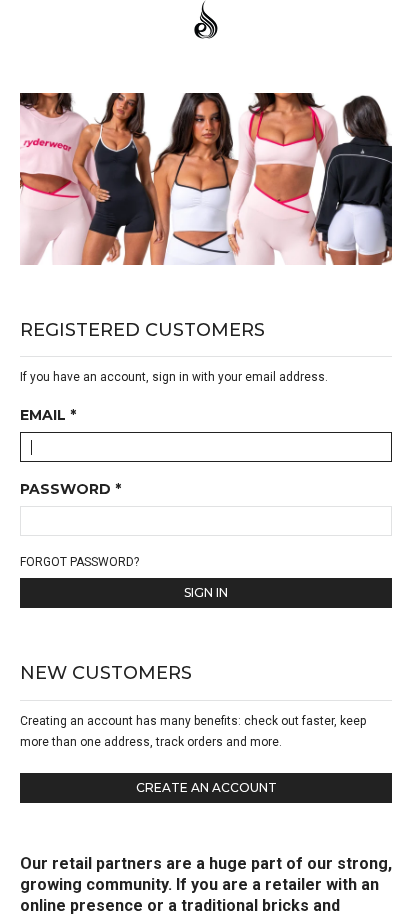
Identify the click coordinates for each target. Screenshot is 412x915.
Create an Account (206, 787)
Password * (70, 490)
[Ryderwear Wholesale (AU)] (206, 21)
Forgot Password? (79, 562)
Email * (48, 416)
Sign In (206, 592)
